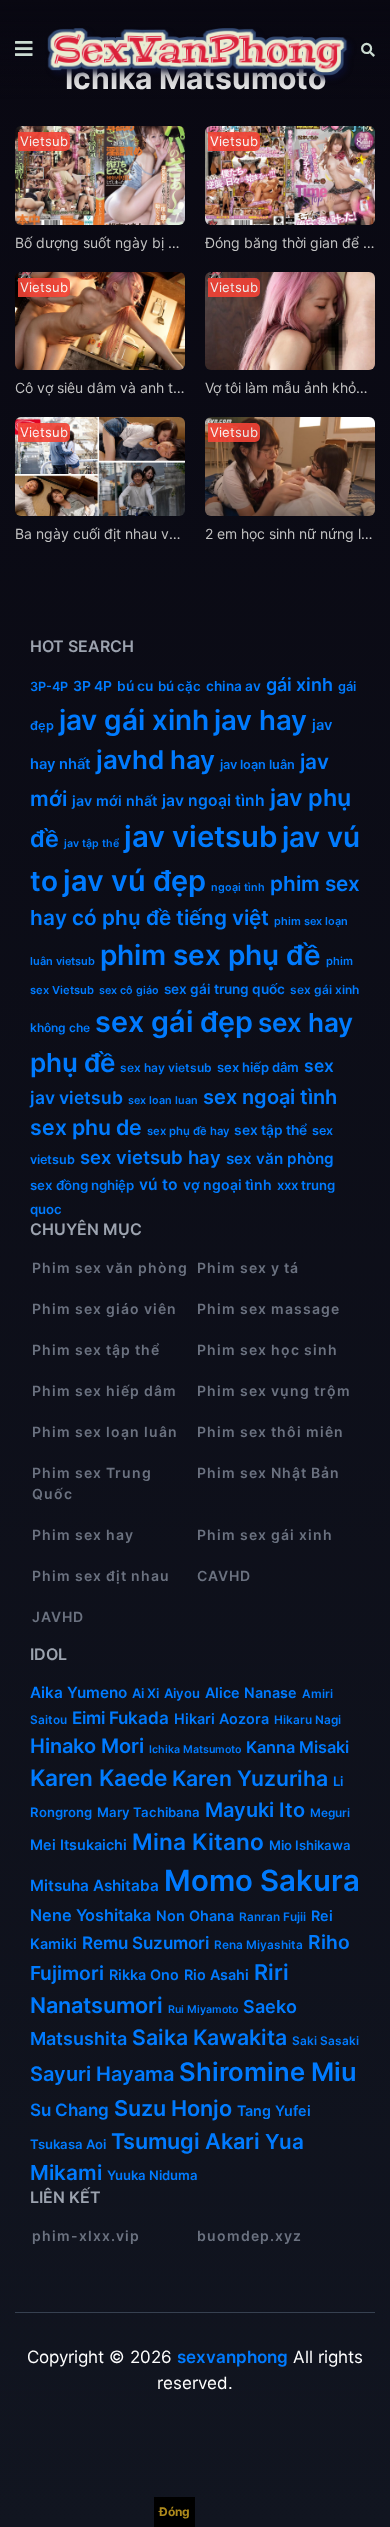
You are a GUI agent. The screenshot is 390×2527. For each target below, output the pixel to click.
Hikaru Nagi (307, 1719)
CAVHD (224, 1575)
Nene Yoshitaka (90, 1915)
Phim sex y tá (248, 1267)
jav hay (260, 720)
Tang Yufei (274, 2110)
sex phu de (86, 1127)
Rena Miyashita (258, 1944)
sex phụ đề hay (188, 1131)
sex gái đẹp (174, 1021)
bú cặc (179, 686)
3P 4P (92, 686)
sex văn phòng (280, 1158)
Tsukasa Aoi (68, 2144)
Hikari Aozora (221, 1718)
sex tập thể (270, 1130)
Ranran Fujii (272, 1916)
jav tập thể (91, 843)
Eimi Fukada (120, 1717)
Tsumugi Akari (185, 2141)
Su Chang (69, 2109)
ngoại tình (238, 887)
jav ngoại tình (213, 800)
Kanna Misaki (297, 1747)
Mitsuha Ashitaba (94, 1885)
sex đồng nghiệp (82, 1185)
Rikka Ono (144, 1974)
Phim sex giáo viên (104, 1308)
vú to (158, 1184)
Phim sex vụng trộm (274, 1390)
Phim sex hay (83, 1534)
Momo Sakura (262, 1880)
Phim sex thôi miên (270, 1431)
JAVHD (58, 1616)
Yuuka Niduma (152, 2175)
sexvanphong (232, 2357)
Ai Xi (145, 1693)
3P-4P (49, 686)
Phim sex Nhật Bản (268, 1472)
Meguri (330, 1812)
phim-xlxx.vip (86, 2235)
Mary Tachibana (148, 1812)
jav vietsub (200, 836)
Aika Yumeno (78, 1692)
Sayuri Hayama (102, 2074)
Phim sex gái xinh (265, 1534)
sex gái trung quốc (224, 989)
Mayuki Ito (255, 1810)
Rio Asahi (216, 1974)
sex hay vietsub (166, 1067)
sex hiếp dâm (258, 1067)
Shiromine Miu (268, 2071)
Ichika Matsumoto (195, 1749)
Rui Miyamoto (203, 2009)
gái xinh (299, 684)
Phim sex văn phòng (110, 1267)
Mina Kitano (198, 1841)
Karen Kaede (98, 1777)
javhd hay (155, 759)
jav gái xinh (134, 720)
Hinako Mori (87, 1746)
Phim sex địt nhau (101, 1575)
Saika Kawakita (209, 2037)
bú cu (135, 686)
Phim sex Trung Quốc (92, 1483)
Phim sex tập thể (96, 1349)
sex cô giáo (129, 990)
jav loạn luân (257, 764)
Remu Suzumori (145, 1942)
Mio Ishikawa (310, 1845)
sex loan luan (163, 1100)
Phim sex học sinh (267, 1349)
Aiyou (182, 1693)
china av (233, 686)
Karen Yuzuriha (250, 1778)
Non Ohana (195, 1915)
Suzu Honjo (173, 2108)
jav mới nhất (114, 800)
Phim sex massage (268, 1308)
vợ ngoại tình (227, 1184)
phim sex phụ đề (210, 955)
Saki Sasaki (325, 2040)
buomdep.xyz (249, 2235)
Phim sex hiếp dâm (104, 1390)
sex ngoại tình (270, 1097)
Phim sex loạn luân (105, 1431)
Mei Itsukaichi (78, 1844)
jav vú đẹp (134, 880)
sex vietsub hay (150, 1157)
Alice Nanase (251, 1692)
